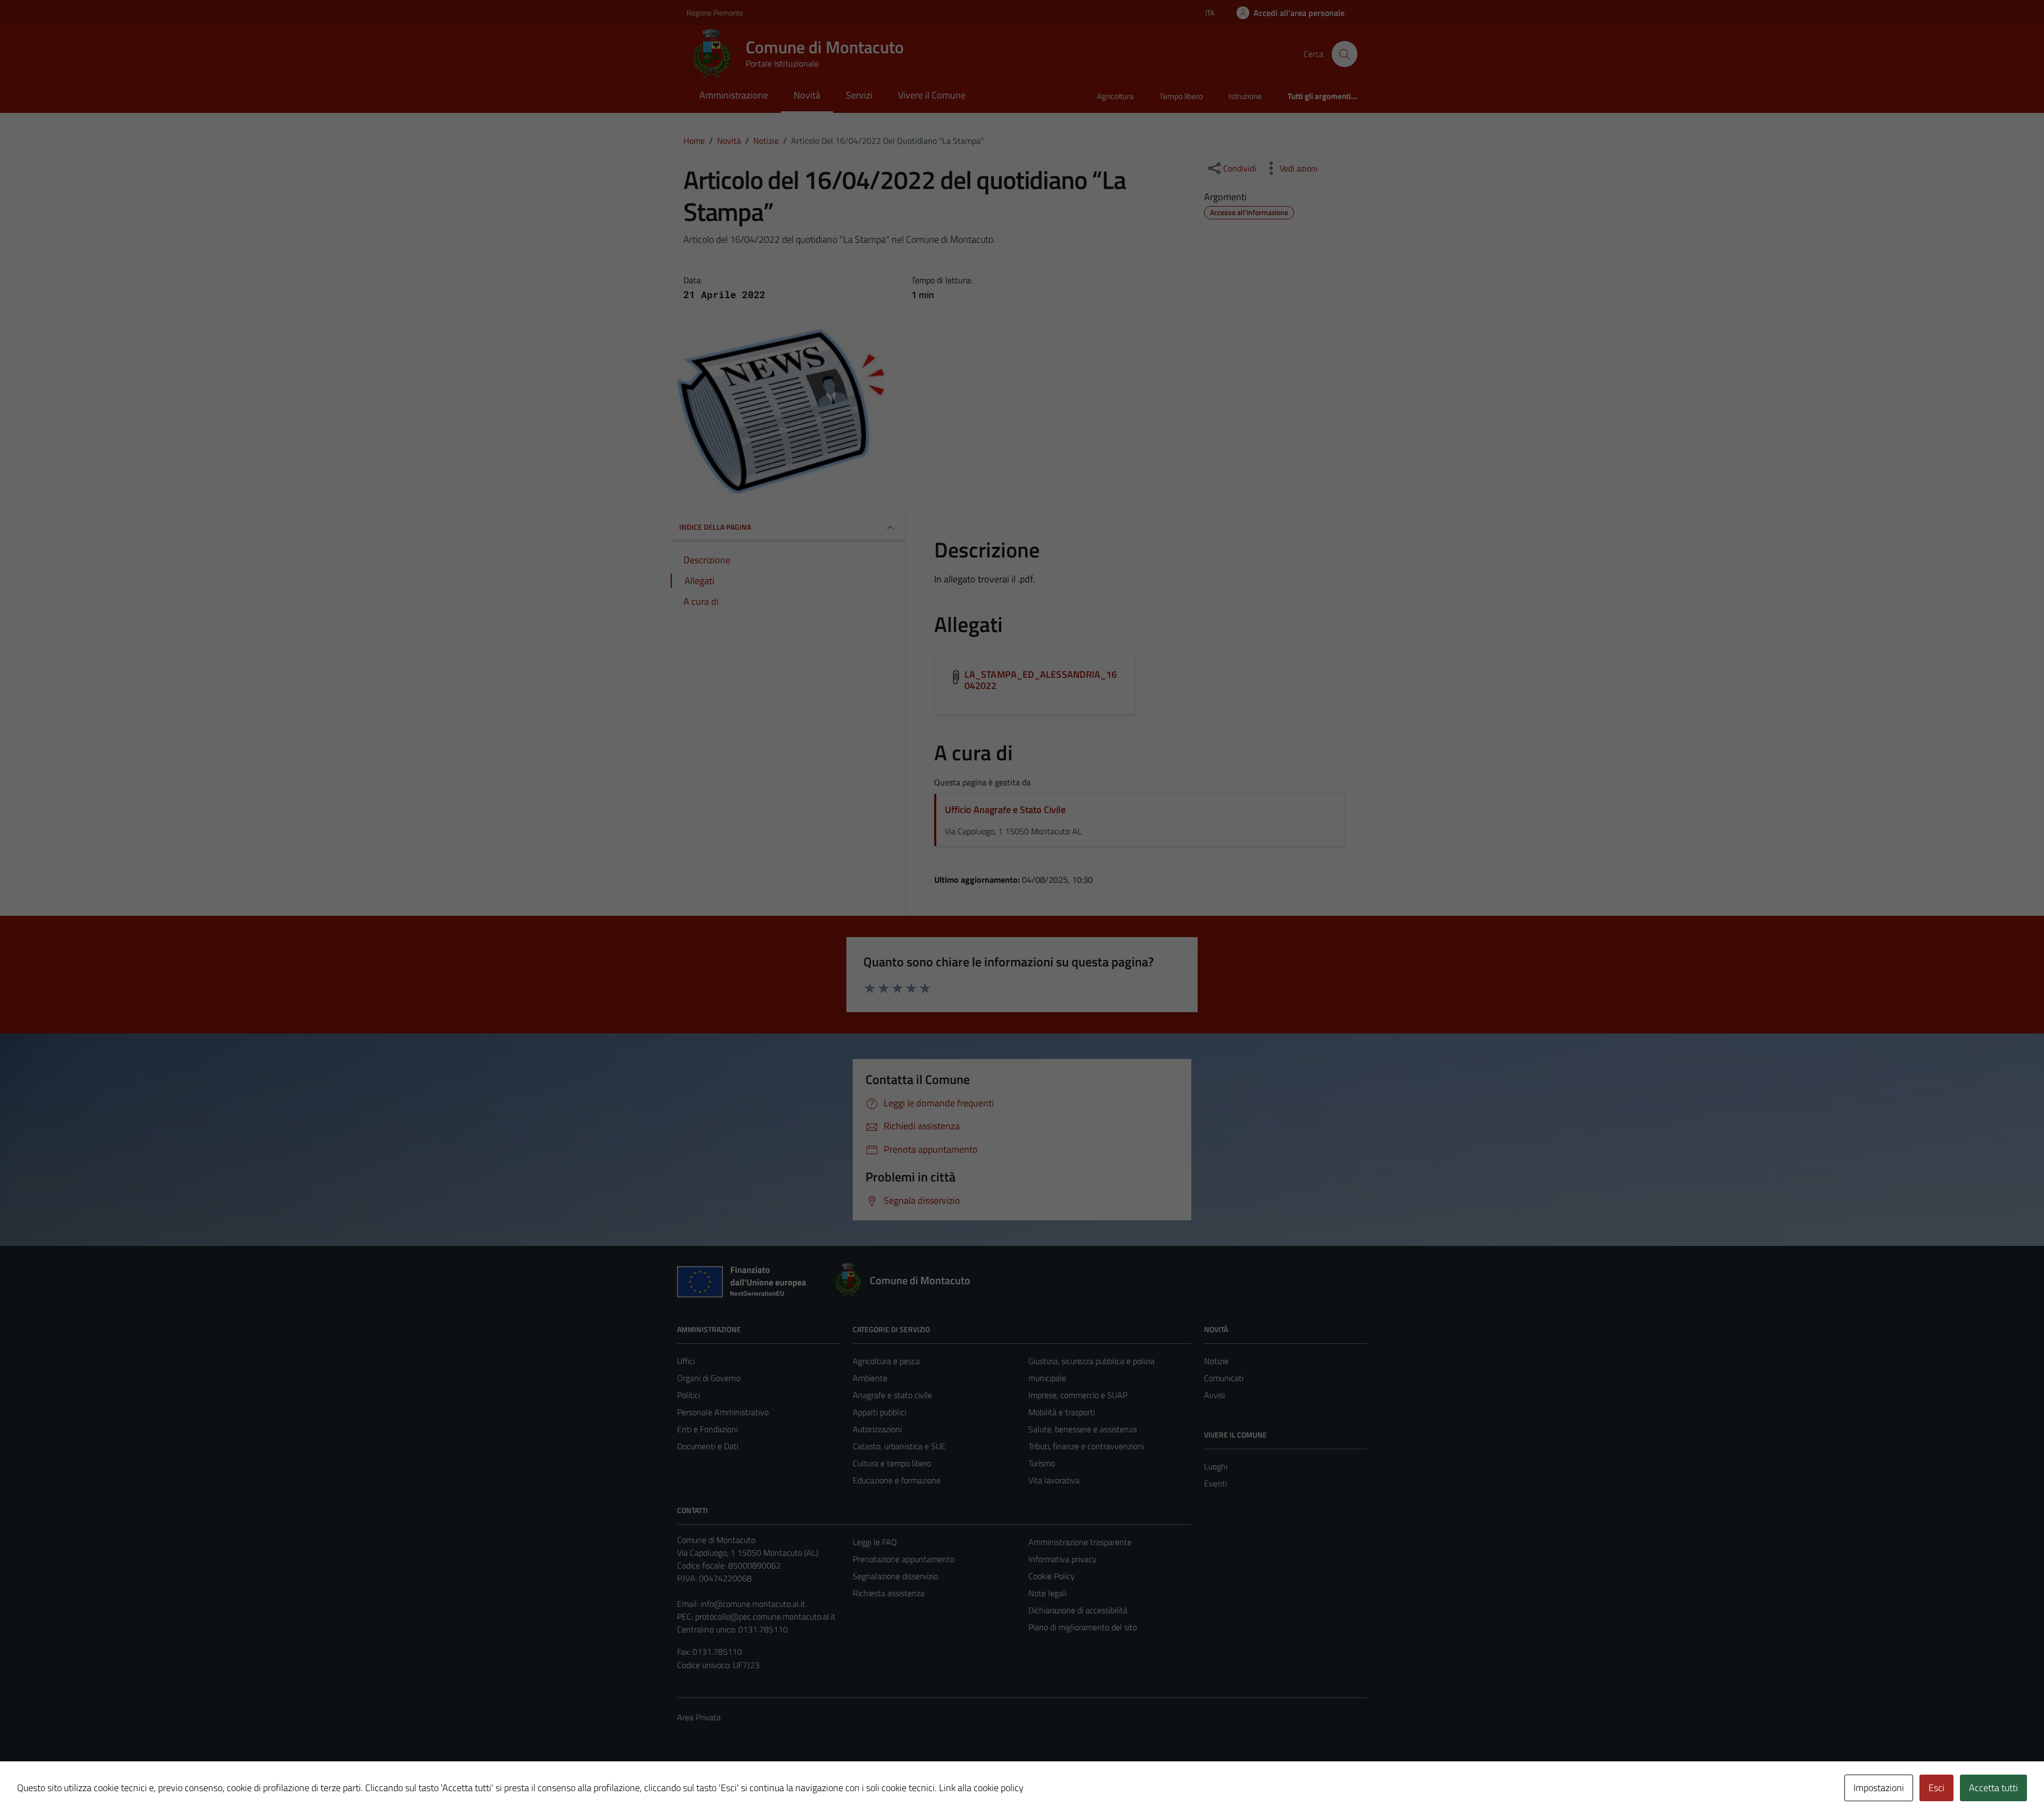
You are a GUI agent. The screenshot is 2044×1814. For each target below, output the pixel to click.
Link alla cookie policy (981, 1788)
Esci (1936, 1788)
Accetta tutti (1993, 1788)
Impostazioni (1879, 1788)
